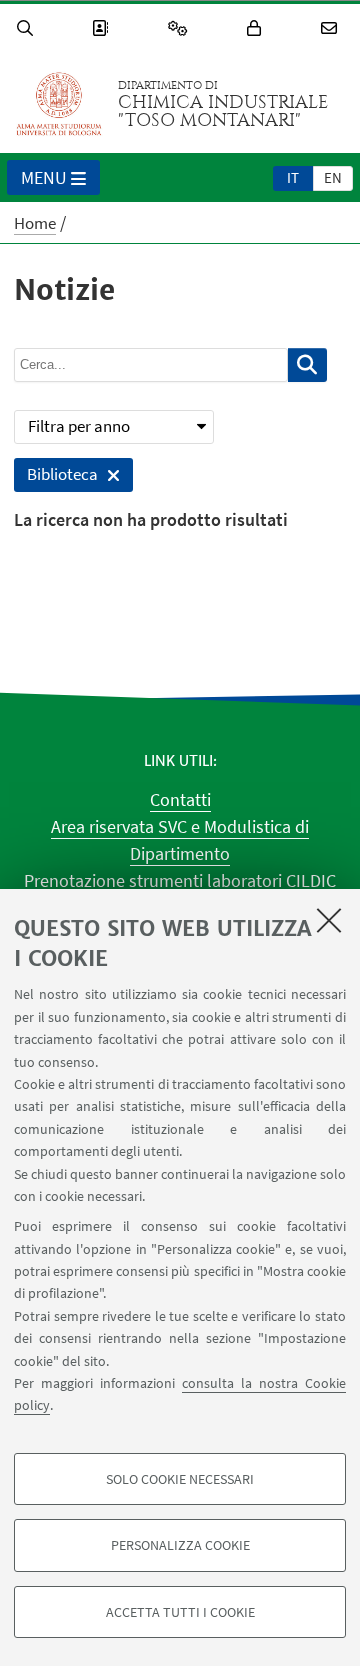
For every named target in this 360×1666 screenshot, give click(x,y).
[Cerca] (28, 28)
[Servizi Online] (181, 28)
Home (35, 223)
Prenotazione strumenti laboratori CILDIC (180, 880)
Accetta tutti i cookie (180, 1612)
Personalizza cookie (180, 1545)
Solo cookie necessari (180, 1479)
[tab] (293, 177)
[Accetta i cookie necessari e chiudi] (329, 920)
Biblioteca (56, 477)
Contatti (180, 799)
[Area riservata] (257, 28)
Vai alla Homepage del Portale (59, 104)
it (293, 177)
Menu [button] (44, 177)
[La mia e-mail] (332, 28)
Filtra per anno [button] (79, 426)
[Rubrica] (103, 28)
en (333, 177)
